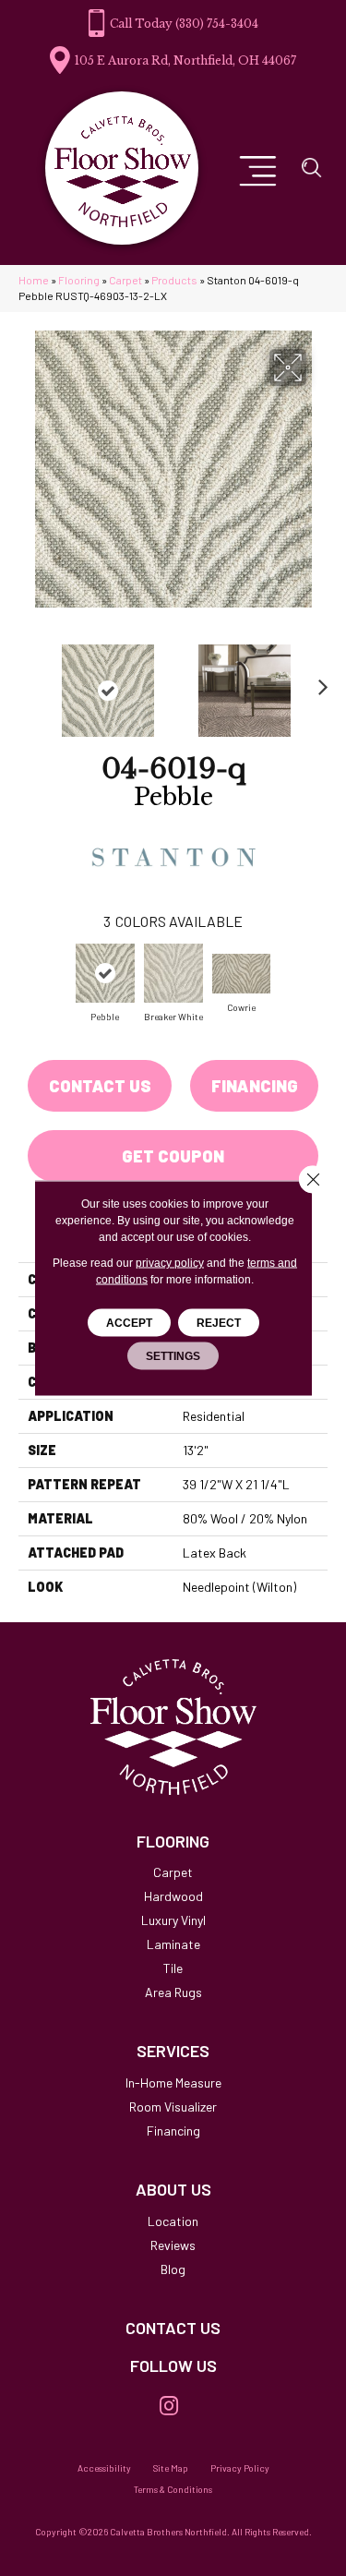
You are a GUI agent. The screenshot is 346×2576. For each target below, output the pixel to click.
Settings (173, 1356)
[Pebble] (105, 973)
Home (34, 280)
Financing (255, 1086)
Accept (129, 1323)
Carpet (125, 280)
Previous (28, 681)
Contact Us (100, 1086)
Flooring (79, 280)
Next (318, 681)
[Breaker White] (173, 973)
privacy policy (170, 1263)
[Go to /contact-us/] (173, 2329)
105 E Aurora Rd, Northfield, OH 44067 (185, 60)
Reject (219, 1323)
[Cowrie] (242, 974)
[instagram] (169, 2407)
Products (174, 280)
